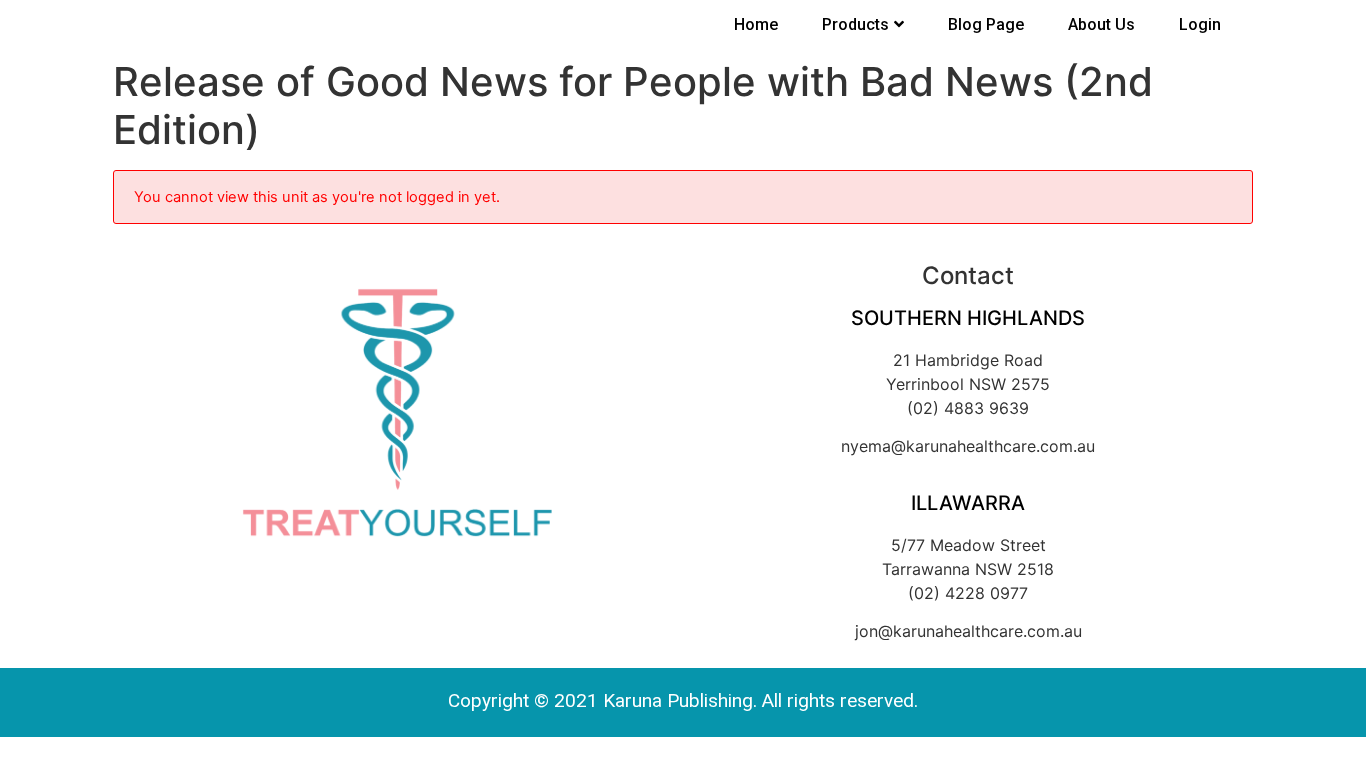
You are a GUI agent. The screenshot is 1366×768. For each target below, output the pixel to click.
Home (756, 24)
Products (855, 24)
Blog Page (986, 24)
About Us (1101, 24)
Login (1200, 24)
